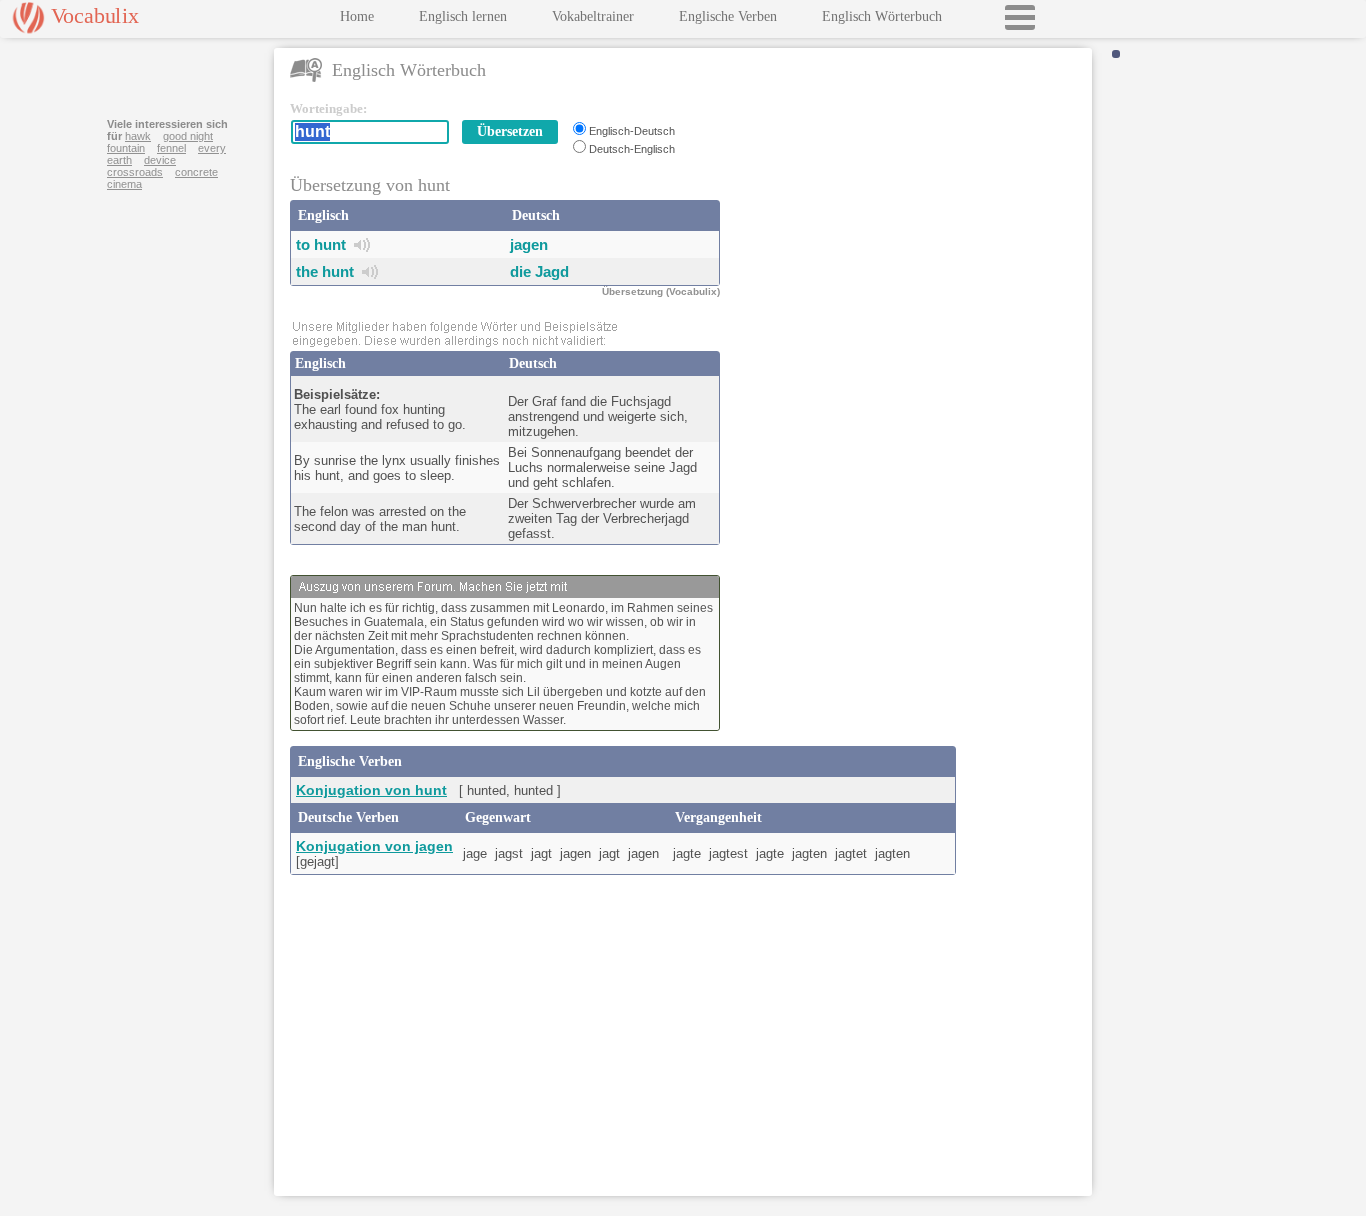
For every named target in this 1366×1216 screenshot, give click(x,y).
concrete (196, 172)
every (212, 148)
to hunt (321, 244)
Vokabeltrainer (593, 16)
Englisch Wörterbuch (882, 16)
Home (357, 16)
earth (119, 160)
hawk (138, 136)
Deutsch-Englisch (632, 149)
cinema (124, 184)
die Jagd (539, 271)
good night (188, 136)
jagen (529, 244)
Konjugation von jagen (374, 846)
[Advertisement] (910, 226)
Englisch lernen (463, 16)
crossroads (135, 172)
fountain (126, 148)
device (160, 160)
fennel (171, 148)
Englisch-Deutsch (632, 131)
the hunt (325, 271)
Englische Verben (728, 16)
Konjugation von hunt (371, 790)
